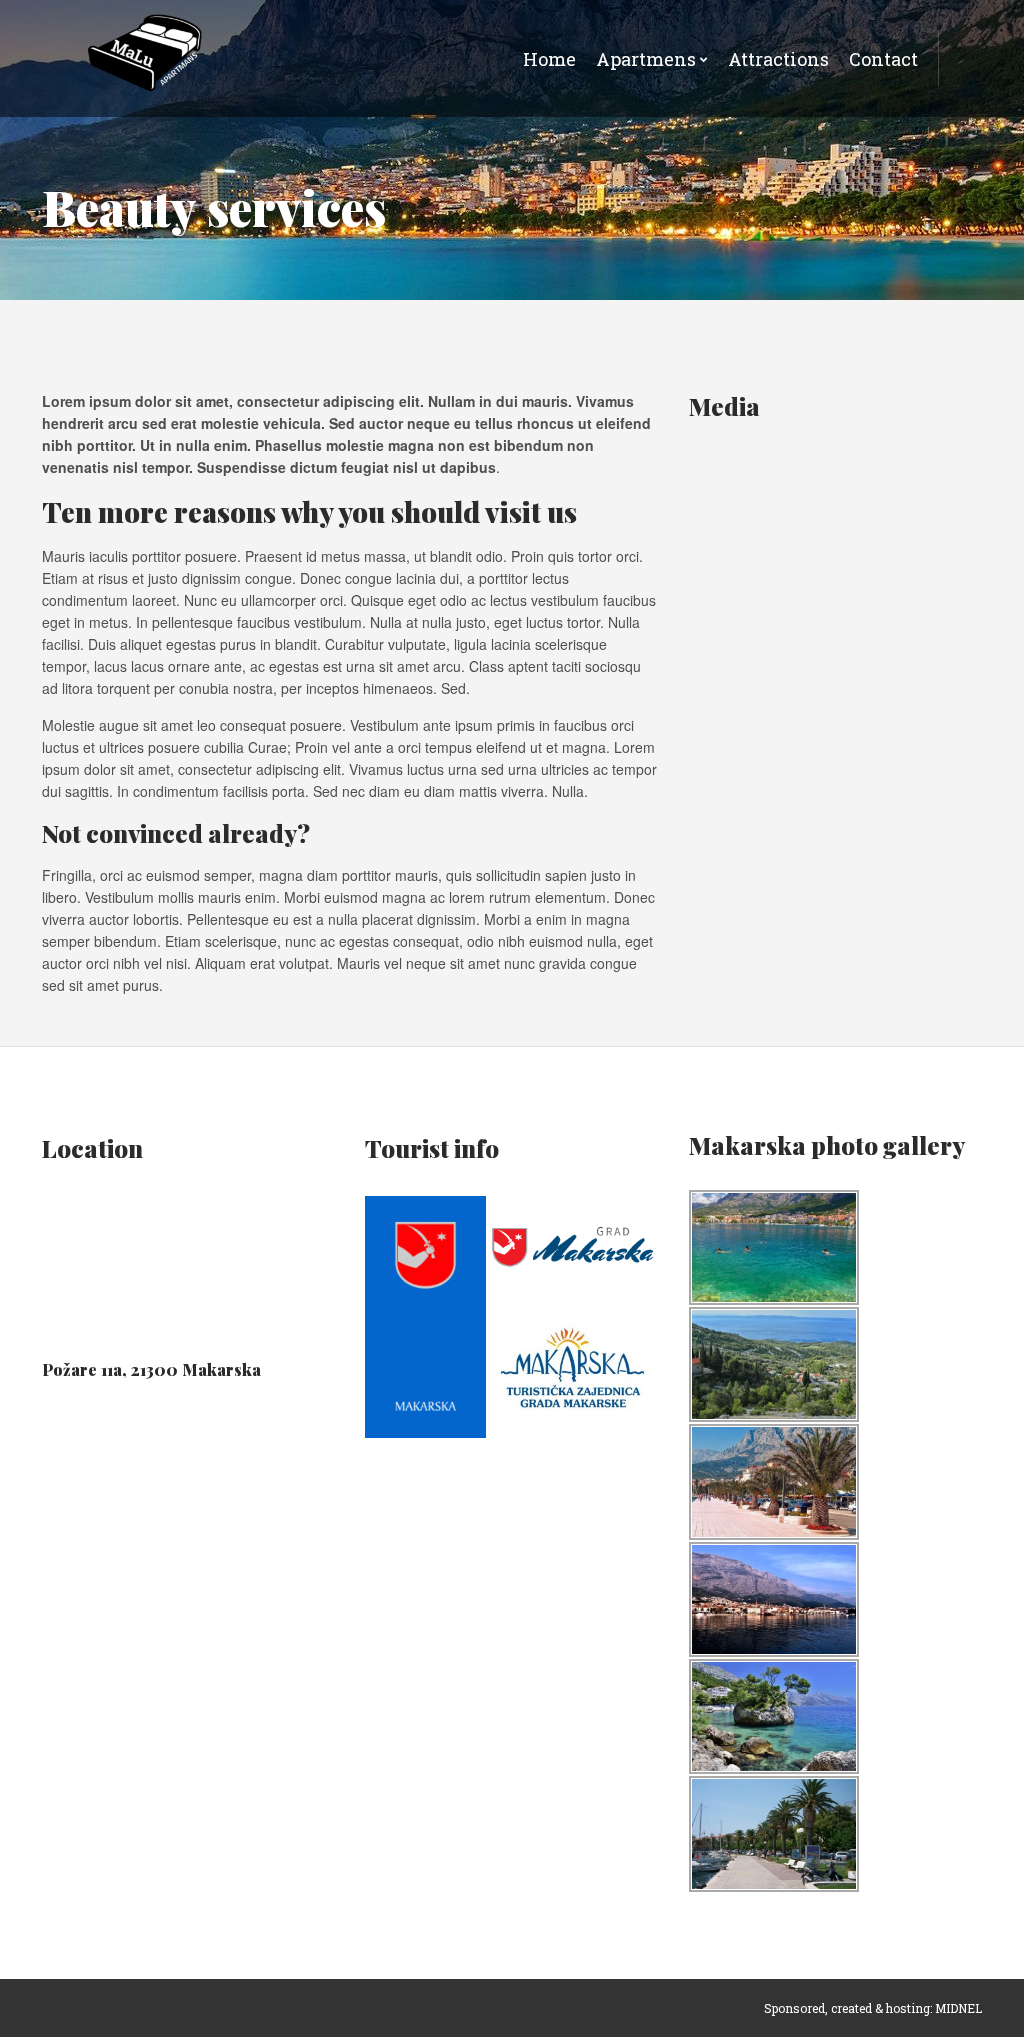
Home (549, 59)
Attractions (778, 59)
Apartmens (646, 59)
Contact (883, 59)
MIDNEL (958, 2008)
